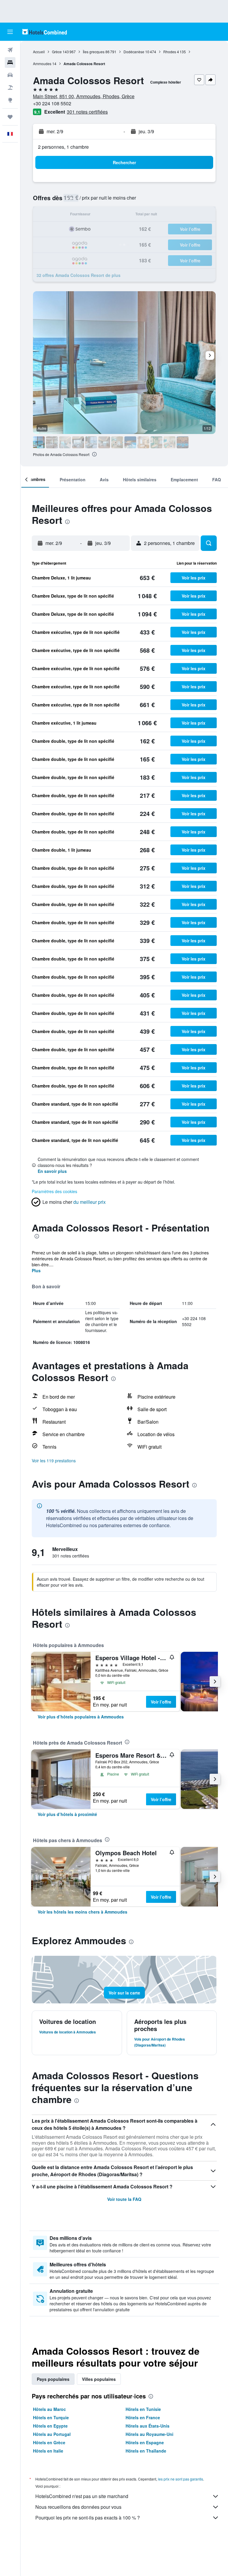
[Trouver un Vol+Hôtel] (10, 87)
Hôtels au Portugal (52, 2434)
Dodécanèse (134, 52)
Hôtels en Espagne (145, 2442)
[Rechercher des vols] (10, 50)
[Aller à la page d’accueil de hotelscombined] (45, 32)
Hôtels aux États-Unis (148, 2426)
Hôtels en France (143, 2417)
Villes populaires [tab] (99, 2379)
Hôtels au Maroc (49, 2409)
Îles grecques (94, 52)
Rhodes (170, 52)
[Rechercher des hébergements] (10, 62)
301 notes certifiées (87, 112)
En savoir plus (52, 1171)
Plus (36, 1270)
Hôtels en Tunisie (143, 2409)
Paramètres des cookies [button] (54, 1191)
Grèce (57, 52)
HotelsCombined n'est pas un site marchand (82, 2496)
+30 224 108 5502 (52, 103)
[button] (10, 32)
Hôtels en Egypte (50, 2426)
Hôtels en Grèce (49, 2442)
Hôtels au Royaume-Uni (149, 2434)
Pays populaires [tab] (53, 2379)
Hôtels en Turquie (51, 2417)
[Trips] (10, 117)
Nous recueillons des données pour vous (78, 2507)
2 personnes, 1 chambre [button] (63, 147)
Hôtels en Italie (48, 2451)
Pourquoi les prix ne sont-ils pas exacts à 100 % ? (88, 2518)
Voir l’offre (161, 1702)
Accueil (39, 52)
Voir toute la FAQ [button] (124, 2199)
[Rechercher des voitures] (10, 75)
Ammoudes (42, 64)
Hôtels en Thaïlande (146, 2451)
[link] (81, 1717)
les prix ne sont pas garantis (180, 2479)
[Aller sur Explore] (10, 100)
